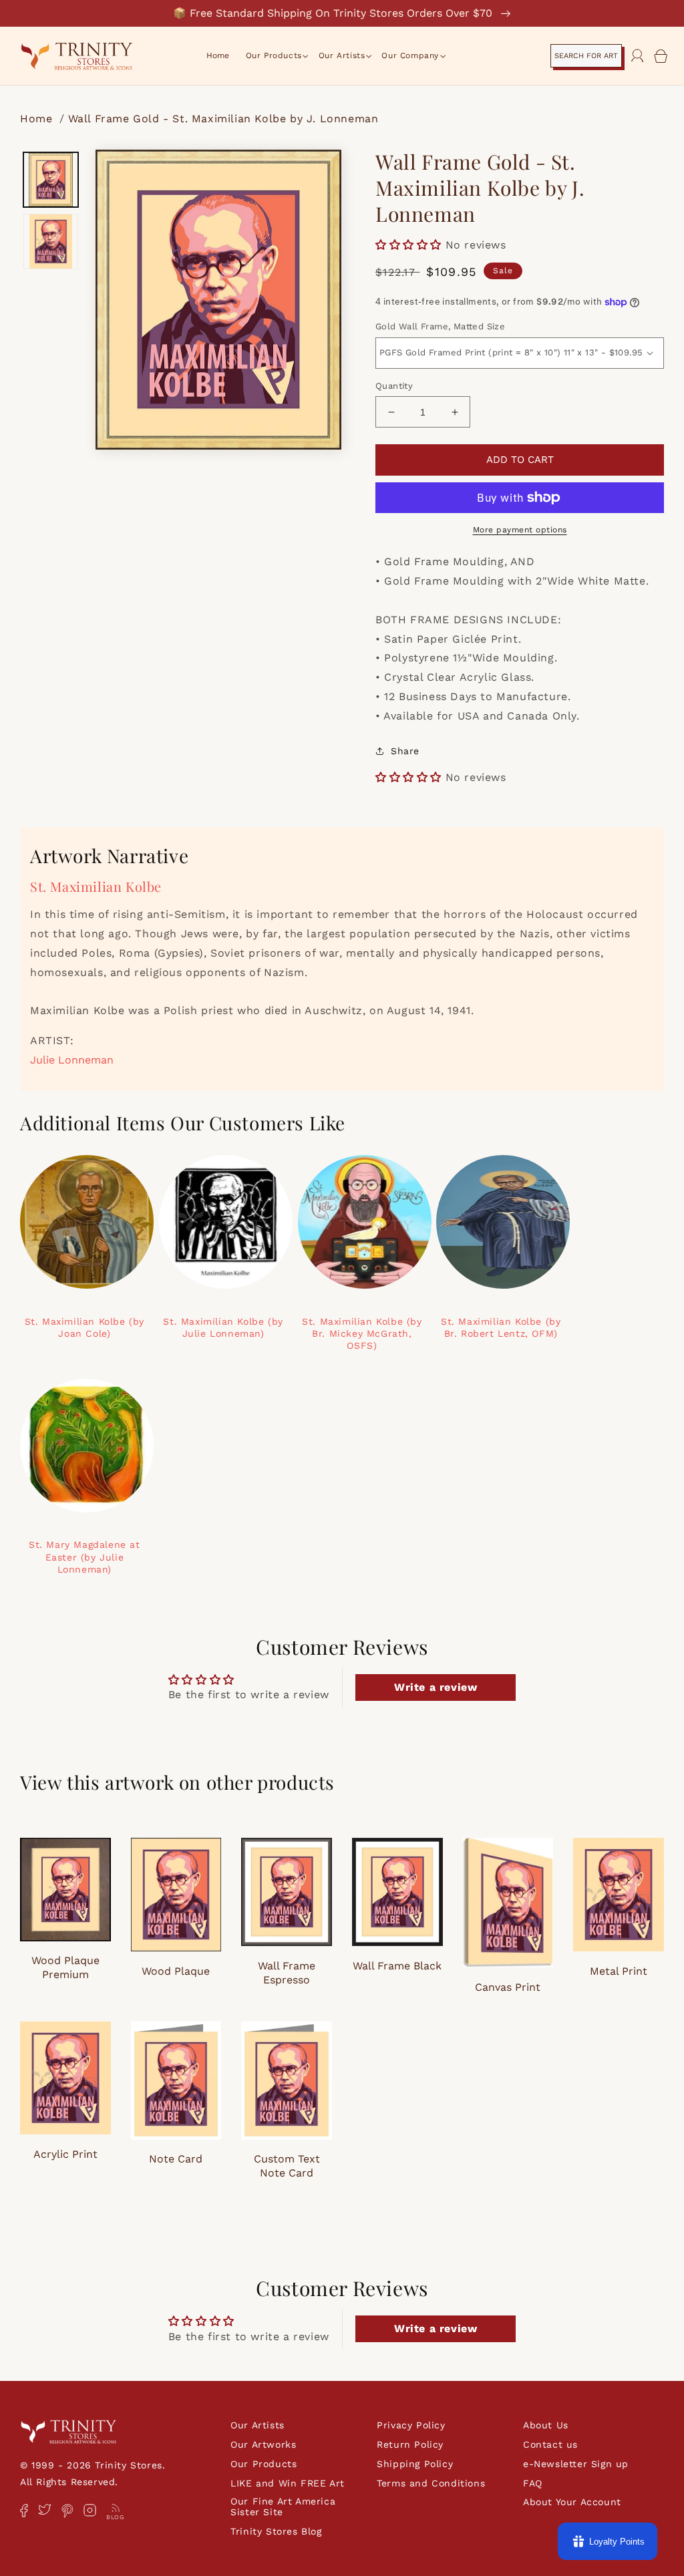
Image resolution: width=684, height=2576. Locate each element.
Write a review (436, 1687)
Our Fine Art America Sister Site (283, 2507)
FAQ (533, 2483)
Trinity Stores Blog (276, 2531)
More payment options (520, 530)
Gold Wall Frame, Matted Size (440, 326)
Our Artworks (263, 2444)
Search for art (586, 56)
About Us (546, 2425)
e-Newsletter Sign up (576, 2464)
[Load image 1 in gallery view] (51, 180)
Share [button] (405, 751)
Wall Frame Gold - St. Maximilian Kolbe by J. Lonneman (223, 119)
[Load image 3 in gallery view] (51, 241)
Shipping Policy (415, 2464)
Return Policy (410, 2444)
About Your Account (572, 2502)
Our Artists (258, 2425)
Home (38, 119)
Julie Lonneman (72, 1060)
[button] (274, 56)
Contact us (550, 2444)
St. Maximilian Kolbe (96, 886)
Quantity (394, 386)
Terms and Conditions (431, 2483)
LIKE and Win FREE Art (288, 2483)
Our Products (264, 2464)
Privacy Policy (411, 2425)
